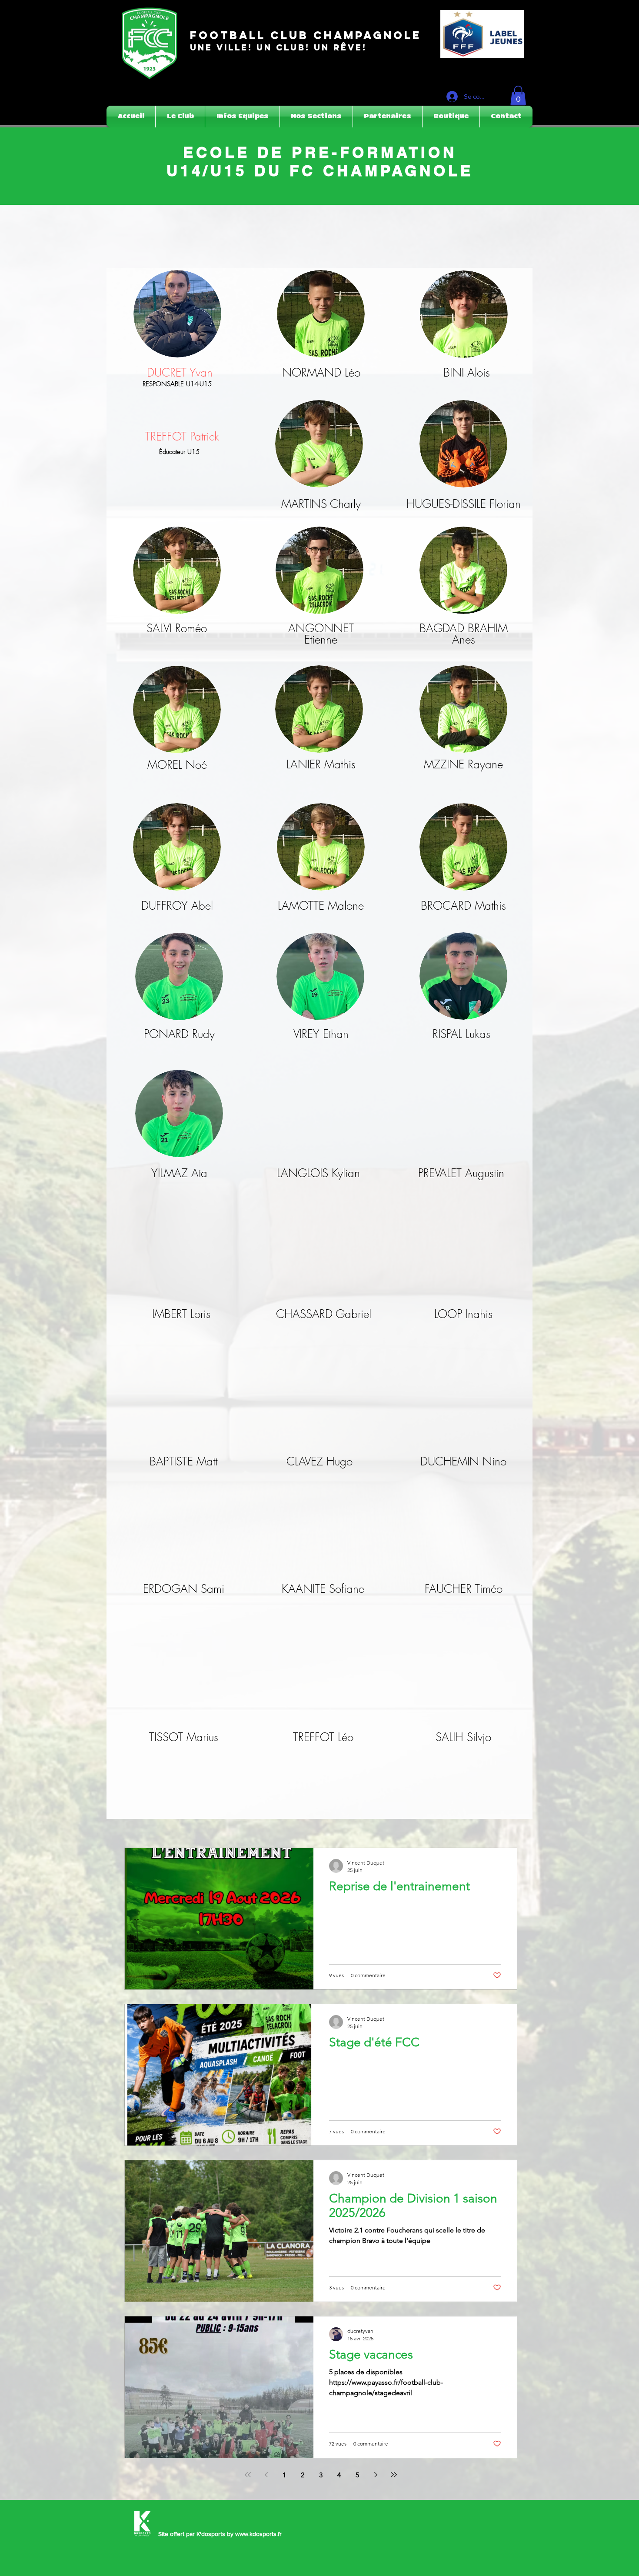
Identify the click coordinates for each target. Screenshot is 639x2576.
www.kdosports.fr (258, 2534)
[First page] (248, 2475)
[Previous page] (266, 2475)
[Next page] (376, 2475)
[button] (518, 95)
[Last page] (394, 2475)
